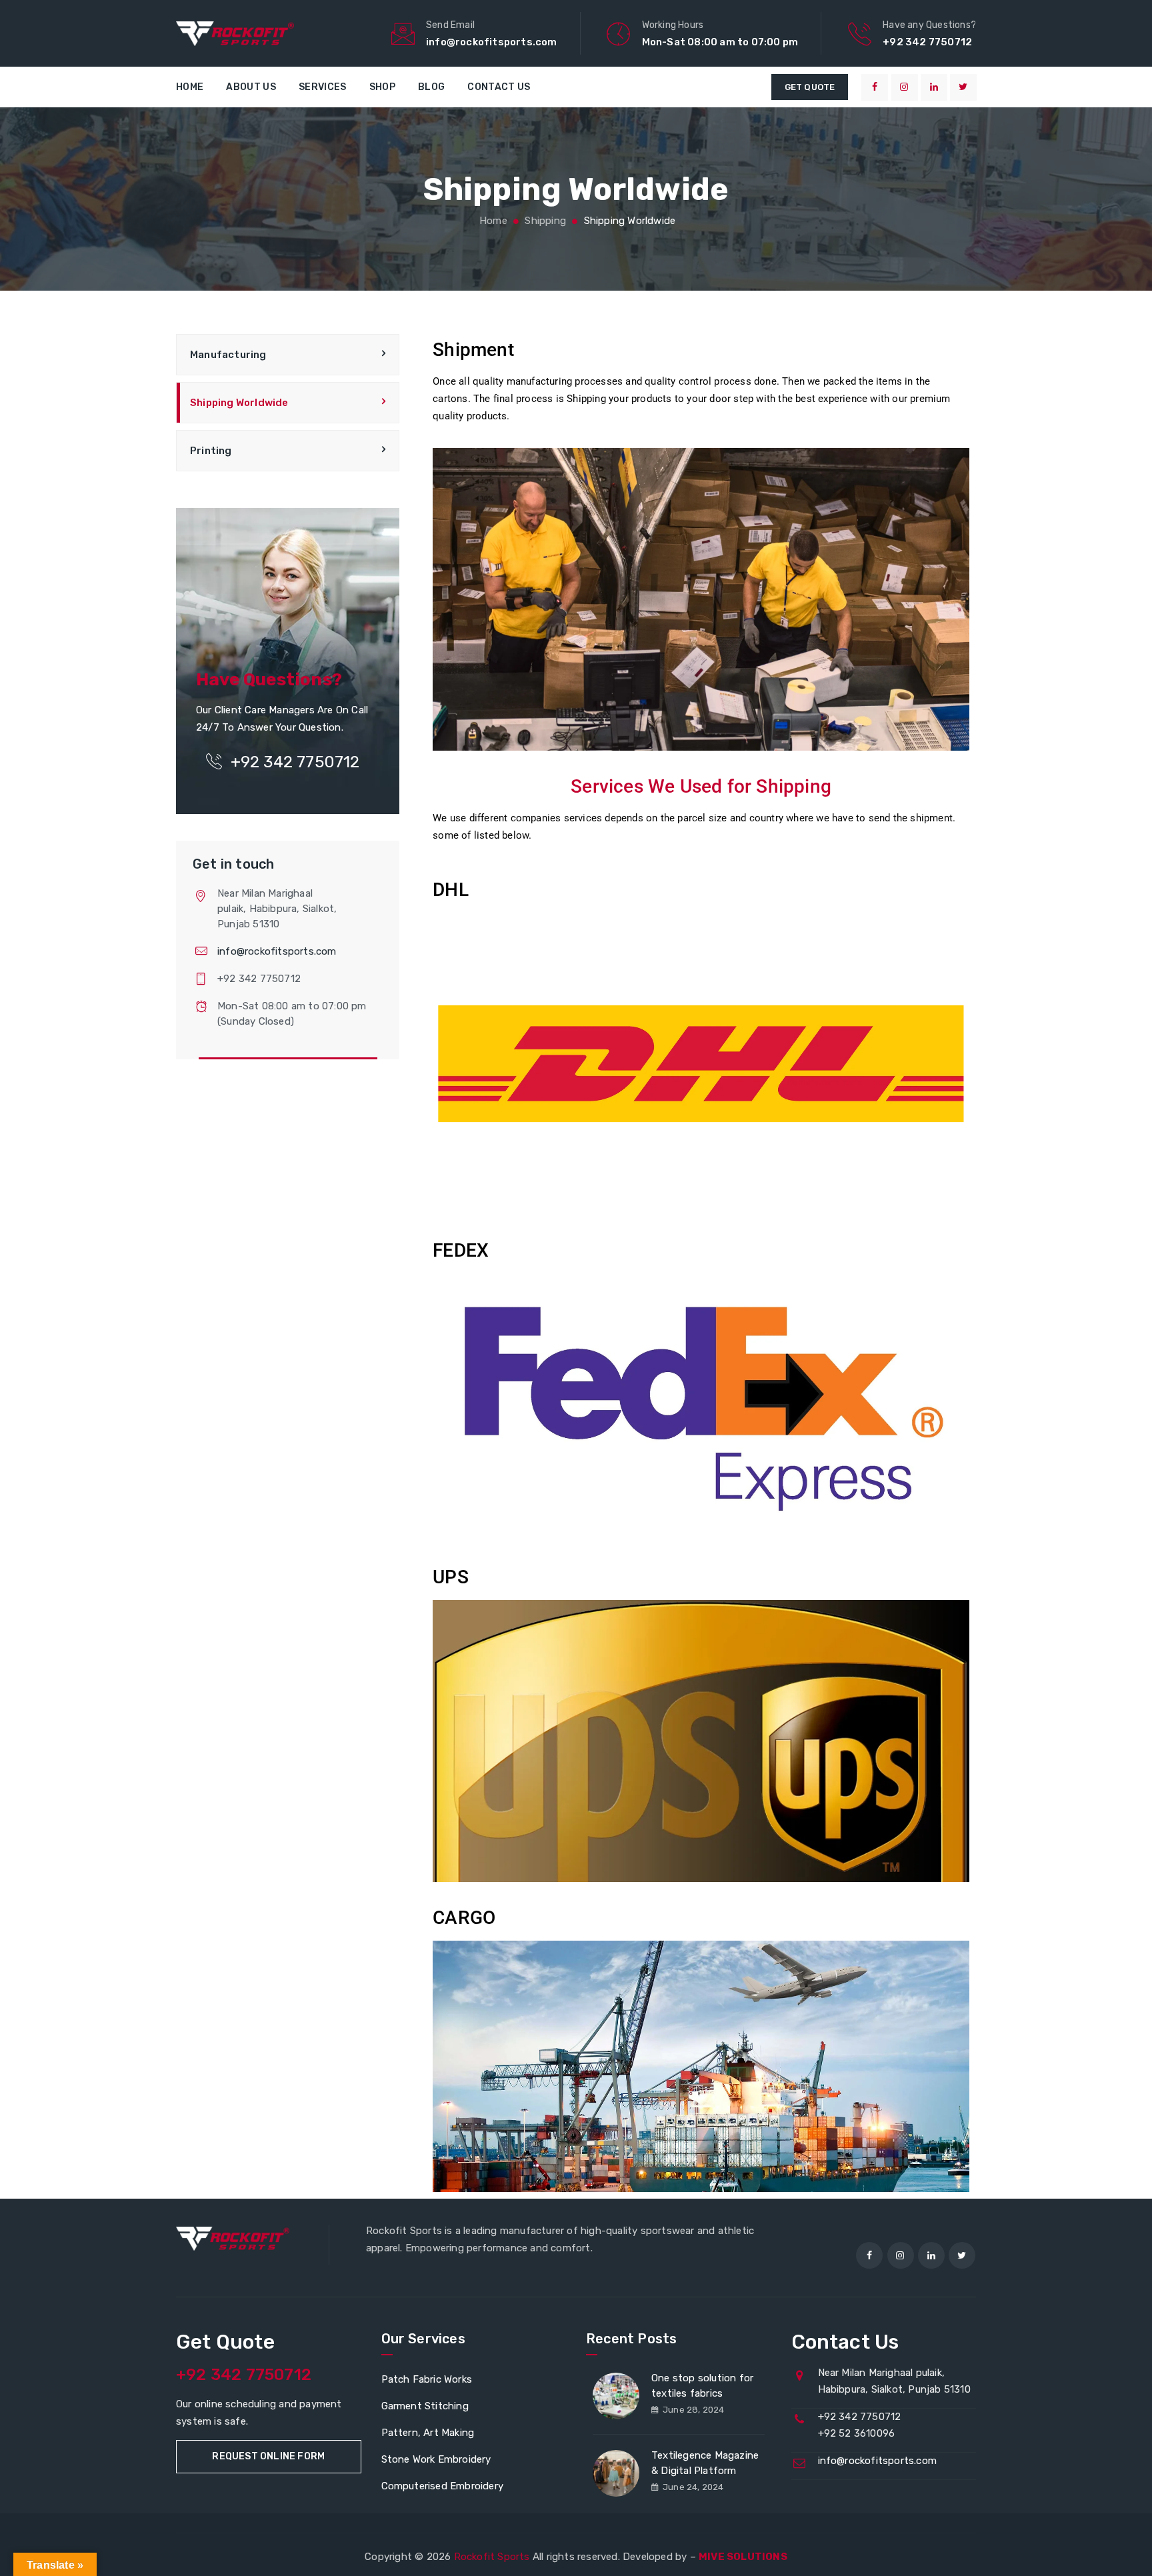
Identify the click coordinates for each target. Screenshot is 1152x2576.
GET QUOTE (810, 87)
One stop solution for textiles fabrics (702, 2386)
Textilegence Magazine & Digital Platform (705, 2463)
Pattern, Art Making (428, 2433)
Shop (382, 87)
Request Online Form (268, 2456)
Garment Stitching (425, 2406)
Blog (431, 87)
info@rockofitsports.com (277, 951)
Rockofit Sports (492, 2557)
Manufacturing (228, 355)
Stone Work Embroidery (436, 2459)
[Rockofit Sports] (235, 33)
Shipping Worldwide (239, 403)
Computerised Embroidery (443, 2486)
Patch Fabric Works (427, 2379)
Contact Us (499, 87)
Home (190, 87)
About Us (251, 87)
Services (322, 87)
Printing (211, 451)
